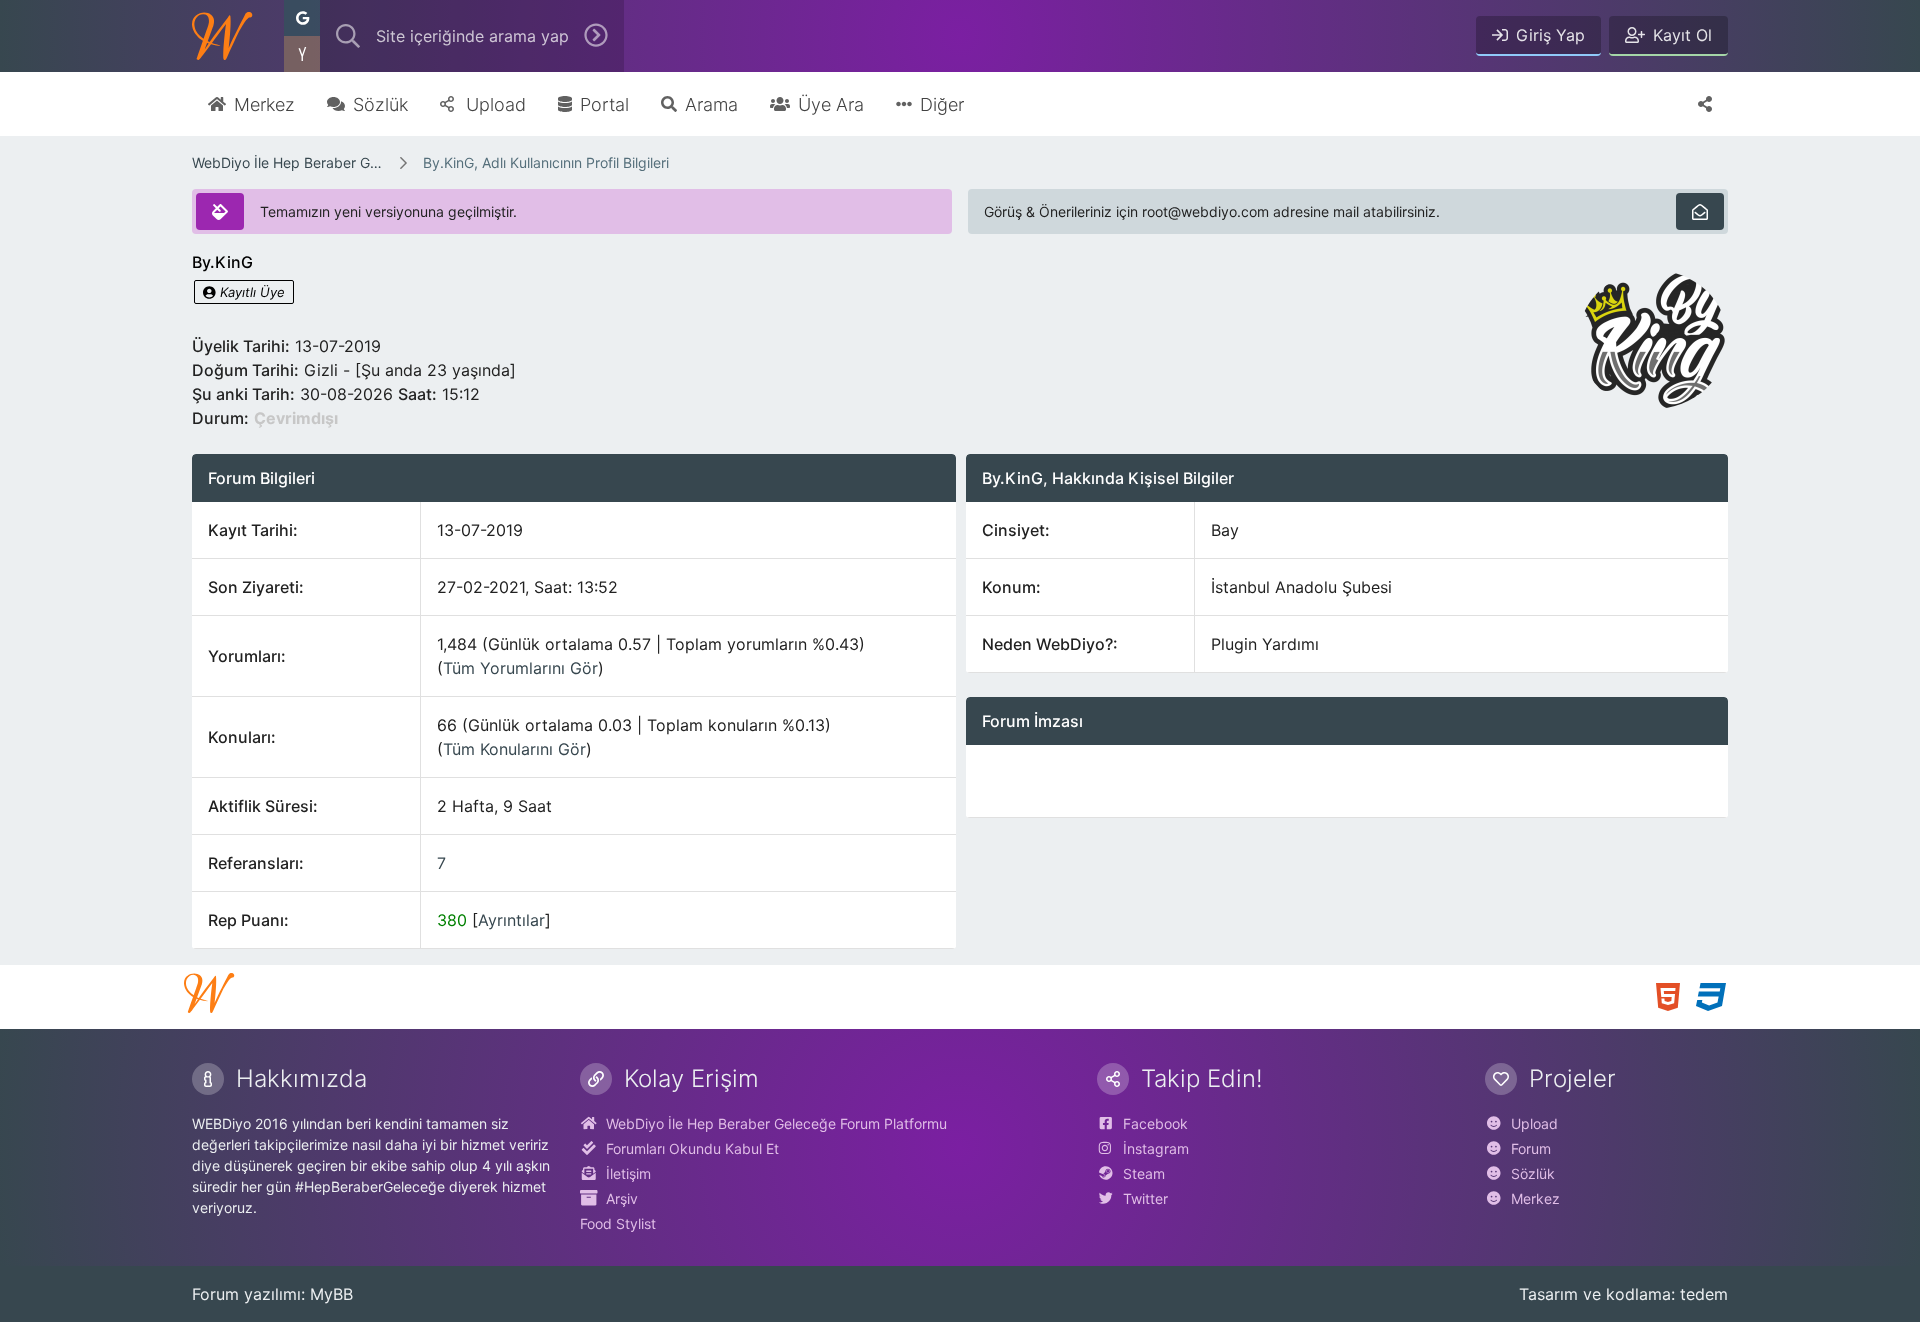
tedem (1704, 1294)
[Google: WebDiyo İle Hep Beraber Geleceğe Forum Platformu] (302, 18)
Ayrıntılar (511, 920)
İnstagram (1156, 1148)
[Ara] (596, 36)
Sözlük (1533, 1173)
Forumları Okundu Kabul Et (692, 1148)
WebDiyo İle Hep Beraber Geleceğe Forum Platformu (288, 162)
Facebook (1155, 1123)
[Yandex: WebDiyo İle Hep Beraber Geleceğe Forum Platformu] (302, 54)
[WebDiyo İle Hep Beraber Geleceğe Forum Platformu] (222, 36)
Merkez (1535, 1198)
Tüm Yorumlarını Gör (520, 668)
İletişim (628, 1173)
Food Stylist (618, 1223)
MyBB (331, 1294)
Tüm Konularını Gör (514, 749)
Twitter (1145, 1198)
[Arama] (348, 36)
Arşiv (622, 1198)
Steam (1144, 1173)
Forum (1531, 1148)
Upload (1534, 1123)
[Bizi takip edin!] (1705, 104)
